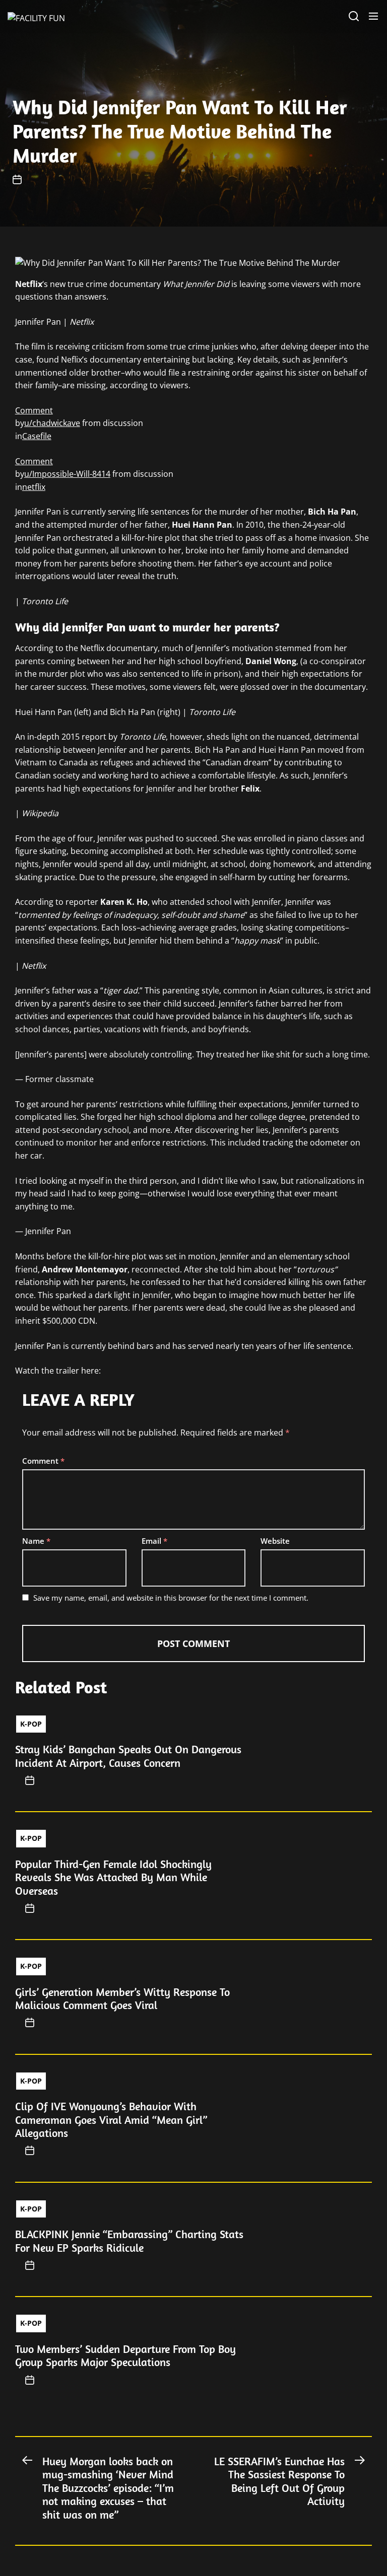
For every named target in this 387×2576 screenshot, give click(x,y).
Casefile (37, 436)
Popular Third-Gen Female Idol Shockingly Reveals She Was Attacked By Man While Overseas (113, 1877)
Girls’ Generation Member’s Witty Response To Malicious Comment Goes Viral (122, 1998)
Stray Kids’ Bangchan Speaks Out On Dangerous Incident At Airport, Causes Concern (128, 1756)
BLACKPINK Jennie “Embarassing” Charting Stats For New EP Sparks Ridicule (129, 2241)
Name (36, 1541)
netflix (34, 487)
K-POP (31, 1724)
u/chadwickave (52, 423)
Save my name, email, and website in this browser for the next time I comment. (171, 1598)
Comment (34, 410)
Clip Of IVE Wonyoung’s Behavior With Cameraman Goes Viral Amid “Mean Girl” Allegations (111, 2120)
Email (154, 1541)
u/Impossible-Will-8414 (67, 474)
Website (275, 1541)
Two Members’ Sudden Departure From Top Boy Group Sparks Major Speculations (125, 2355)
